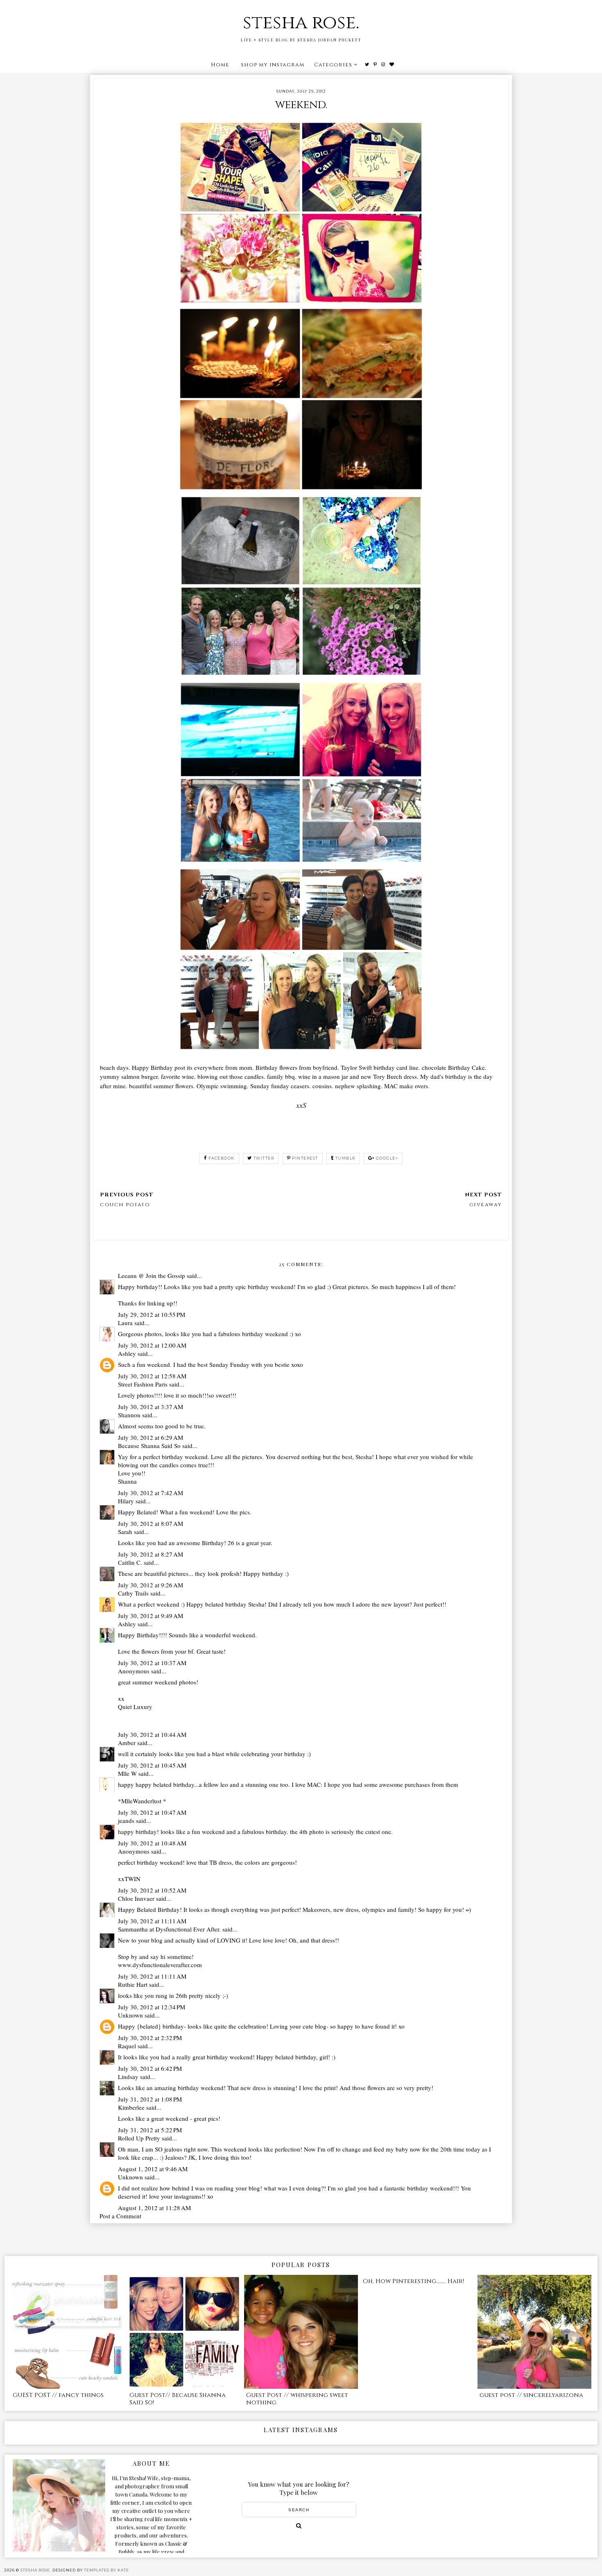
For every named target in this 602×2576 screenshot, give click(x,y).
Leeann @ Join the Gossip (152, 1276)
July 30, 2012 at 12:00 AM (152, 1345)
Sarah (125, 1532)
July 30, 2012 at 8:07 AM (150, 1523)
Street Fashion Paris (143, 1384)
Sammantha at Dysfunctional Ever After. (169, 1929)
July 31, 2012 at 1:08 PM (150, 2099)
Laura (125, 1323)
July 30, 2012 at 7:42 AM (150, 1493)
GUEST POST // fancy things (58, 2395)
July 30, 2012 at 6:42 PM (150, 2068)
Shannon (129, 1415)
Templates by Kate (106, 2570)
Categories (333, 65)
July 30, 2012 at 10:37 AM (152, 1663)
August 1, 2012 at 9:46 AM (153, 2169)
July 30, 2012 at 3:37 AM (150, 1407)
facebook (222, 1158)
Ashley (127, 1353)
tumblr (345, 1158)
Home (220, 65)
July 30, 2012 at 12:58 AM (152, 1376)
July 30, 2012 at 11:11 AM (152, 1921)
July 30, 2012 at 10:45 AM (152, 1765)
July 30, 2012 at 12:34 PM (152, 2007)
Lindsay (128, 2077)
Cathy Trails (133, 1593)
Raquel (127, 2046)
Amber (127, 1743)
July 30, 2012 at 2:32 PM (150, 2038)
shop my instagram (273, 65)
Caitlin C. (130, 1562)
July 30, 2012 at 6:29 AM (150, 1437)
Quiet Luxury (135, 1707)
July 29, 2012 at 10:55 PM (152, 1314)
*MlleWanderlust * (142, 1801)
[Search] (299, 2526)
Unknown (130, 2015)
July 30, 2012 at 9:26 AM (150, 1585)
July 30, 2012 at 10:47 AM (152, 1812)
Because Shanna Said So (149, 1446)
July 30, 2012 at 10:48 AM (152, 1843)
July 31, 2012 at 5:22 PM (150, 2130)
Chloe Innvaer (136, 1898)
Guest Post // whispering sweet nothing (297, 2399)
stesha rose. (301, 23)
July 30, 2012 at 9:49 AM (150, 1616)
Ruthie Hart (133, 1984)
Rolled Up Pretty (139, 2138)
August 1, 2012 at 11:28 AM (154, 2208)
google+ (387, 1158)
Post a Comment (120, 2216)
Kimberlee (131, 2107)
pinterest (305, 1158)
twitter (264, 1158)
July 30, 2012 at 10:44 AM (152, 1734)
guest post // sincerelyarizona (531, 2395)
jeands (126, 1820)
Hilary (126, 1501)
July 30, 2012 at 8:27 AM (150, 1554)
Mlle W (127, 1773)
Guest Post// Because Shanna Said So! (178, 2399)
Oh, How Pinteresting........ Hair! (413, 2281)
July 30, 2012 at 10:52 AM (152, 1890)
